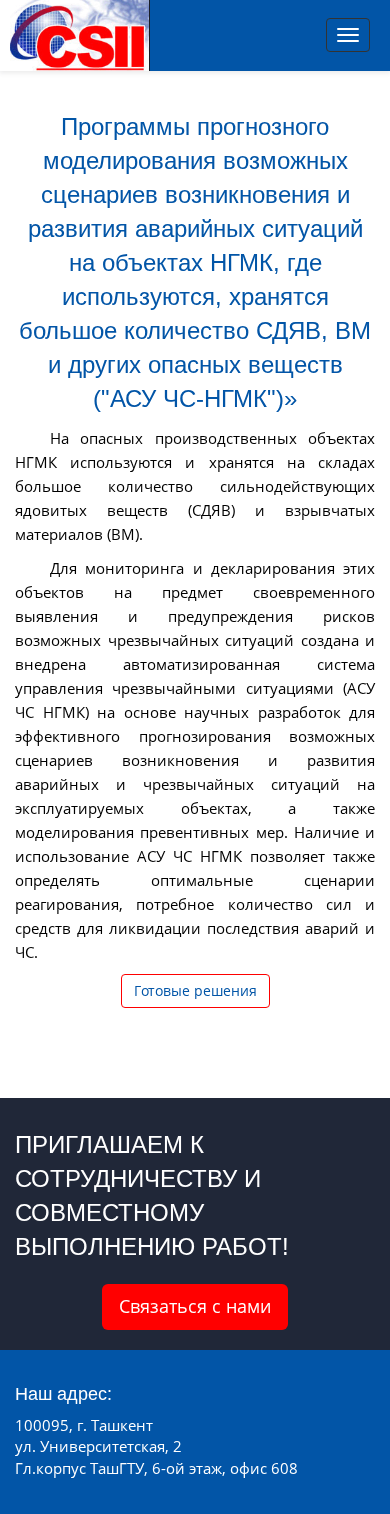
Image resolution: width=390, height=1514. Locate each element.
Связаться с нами (195, 1306)
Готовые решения (195, 990)
